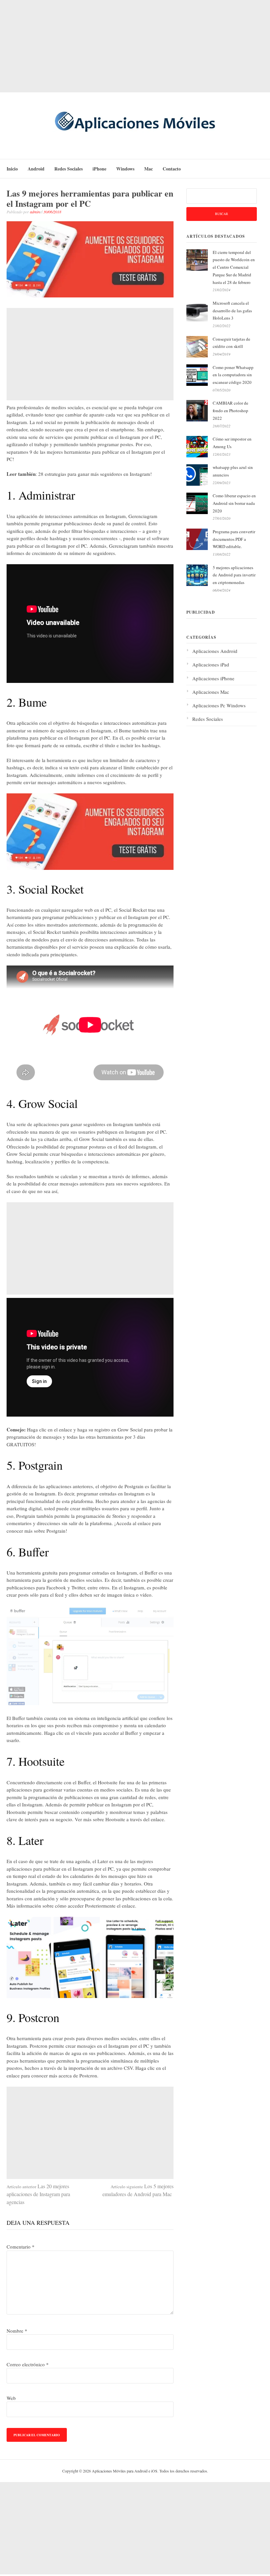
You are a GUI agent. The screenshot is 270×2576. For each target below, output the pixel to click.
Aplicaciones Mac (211, 692)
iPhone (99, 169)
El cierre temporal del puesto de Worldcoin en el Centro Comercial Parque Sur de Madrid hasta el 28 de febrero (234, 267)
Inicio (12, 169)
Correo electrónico (28, 2364)
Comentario (21, 2247)
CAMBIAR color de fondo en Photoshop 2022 (230, 411)
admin (35, 212)
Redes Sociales (68, 169)
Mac (148, 169)
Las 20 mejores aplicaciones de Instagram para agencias (38, 2194)
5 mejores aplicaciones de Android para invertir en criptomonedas (234, 575)
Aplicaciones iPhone (213, 678)
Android (36, 169)
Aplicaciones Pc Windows (219, 705)
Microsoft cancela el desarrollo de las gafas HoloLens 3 (232, 311)
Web (11, 2398)
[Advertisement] (135, 46)
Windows (125, 169)
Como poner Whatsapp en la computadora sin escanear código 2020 (233, 375)
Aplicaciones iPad (211, 664)
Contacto (172, 169)
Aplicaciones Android (215, 651)
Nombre (17, 2331)
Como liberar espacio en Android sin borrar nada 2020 (234, 503)
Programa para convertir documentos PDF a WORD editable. (234, 539)
